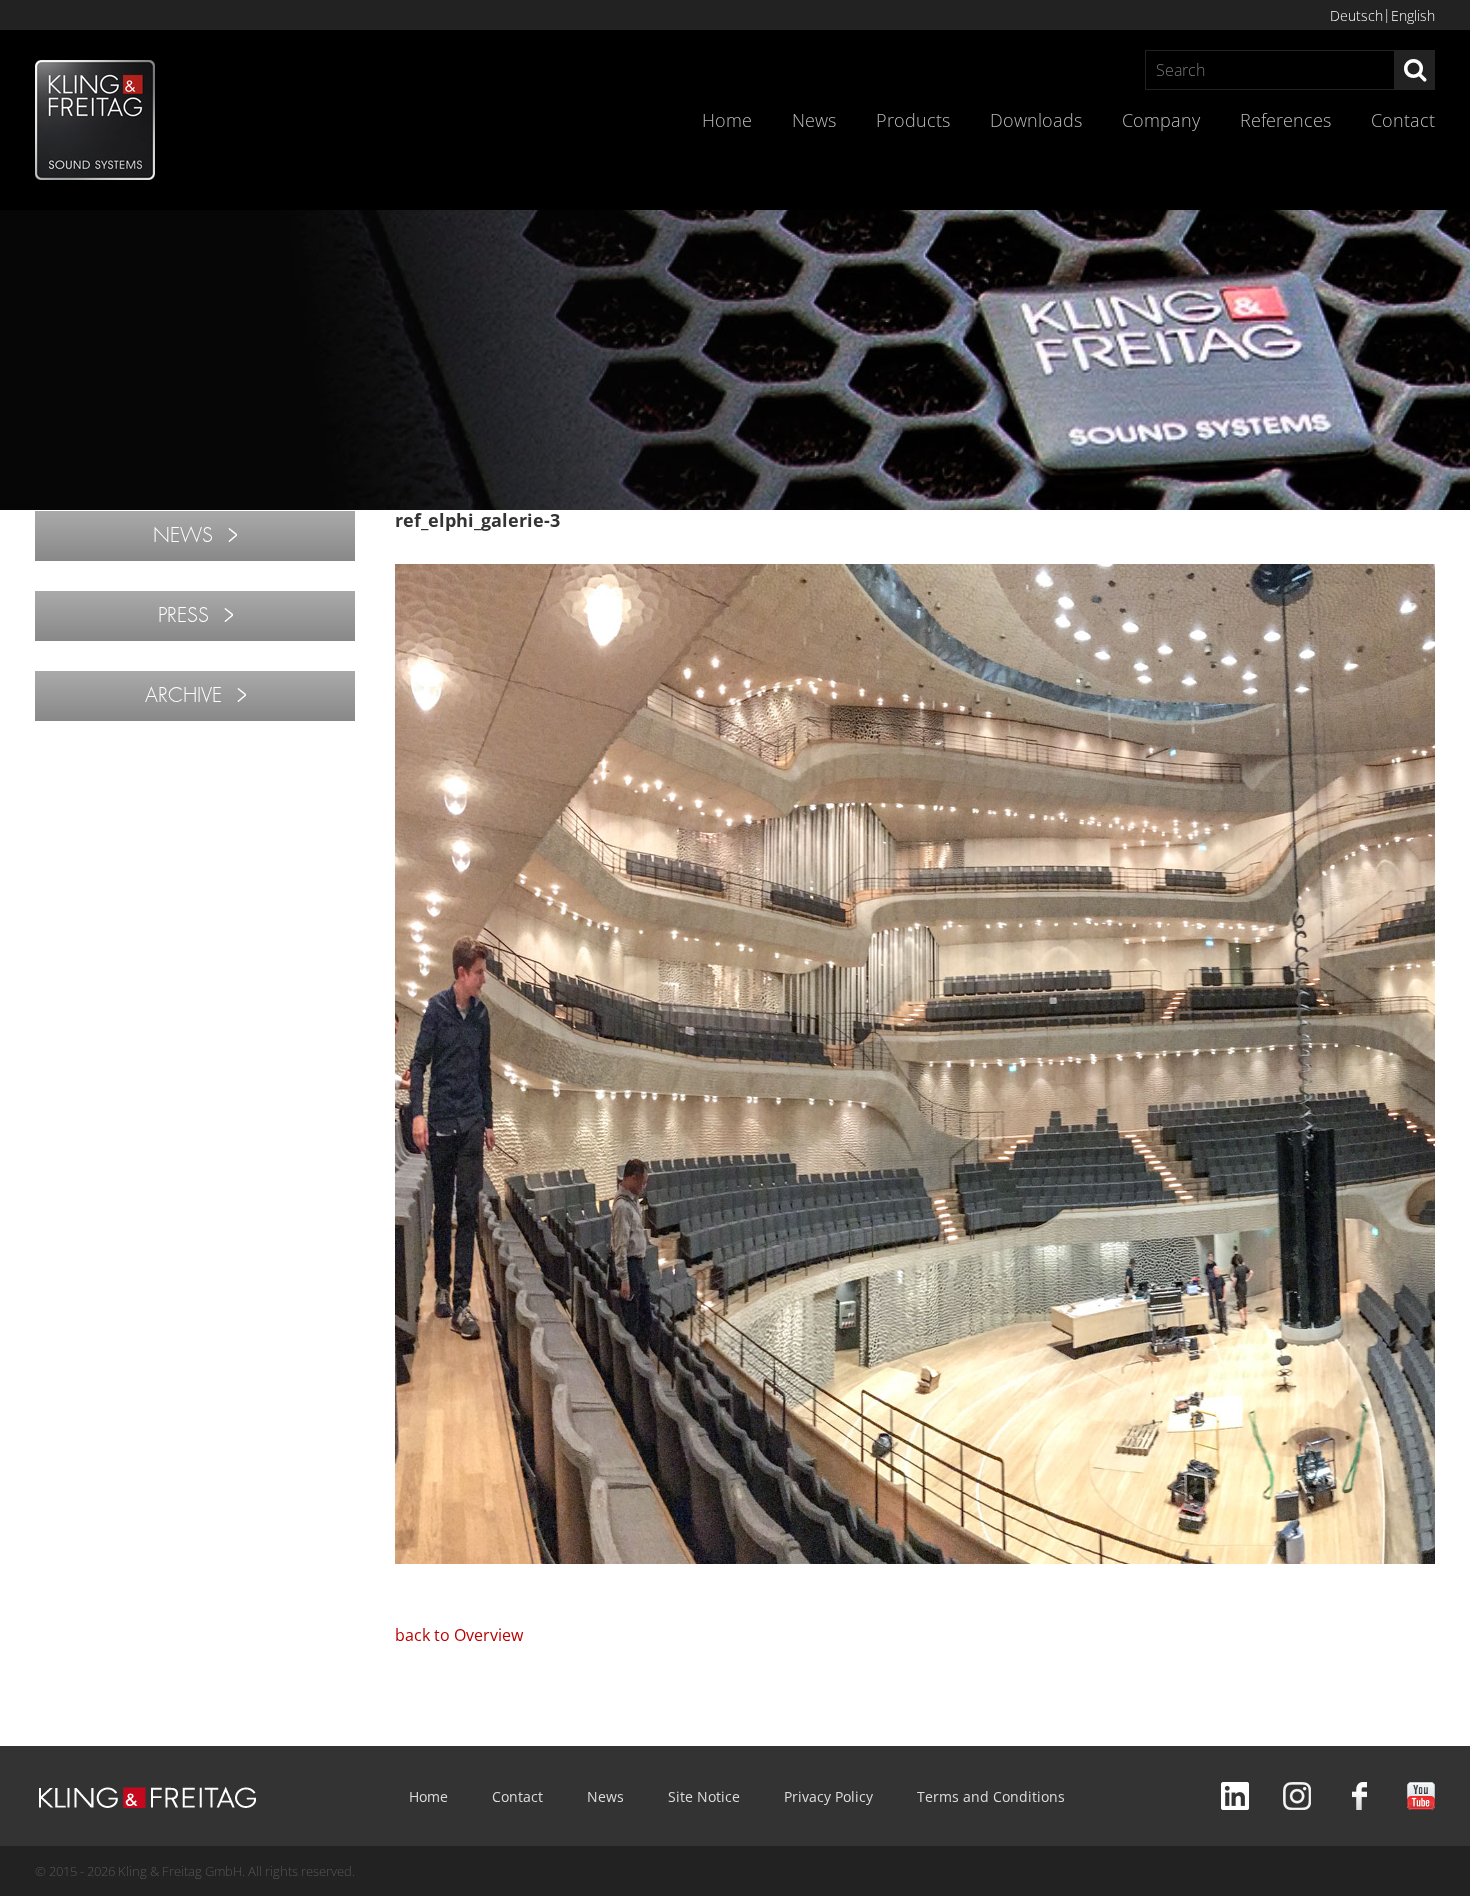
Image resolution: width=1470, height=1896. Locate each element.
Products (913, 120)
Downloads (1036, 120)
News (814, 120)
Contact (1403, 120)
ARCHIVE (183, 695)
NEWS (183, 535)
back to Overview (459, 1635)
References (1285, 120)
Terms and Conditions (991, 1796)
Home (727, 120)
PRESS (183, 615)
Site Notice (704, 1796)
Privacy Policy (828, 1796)
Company (1161, 120)
